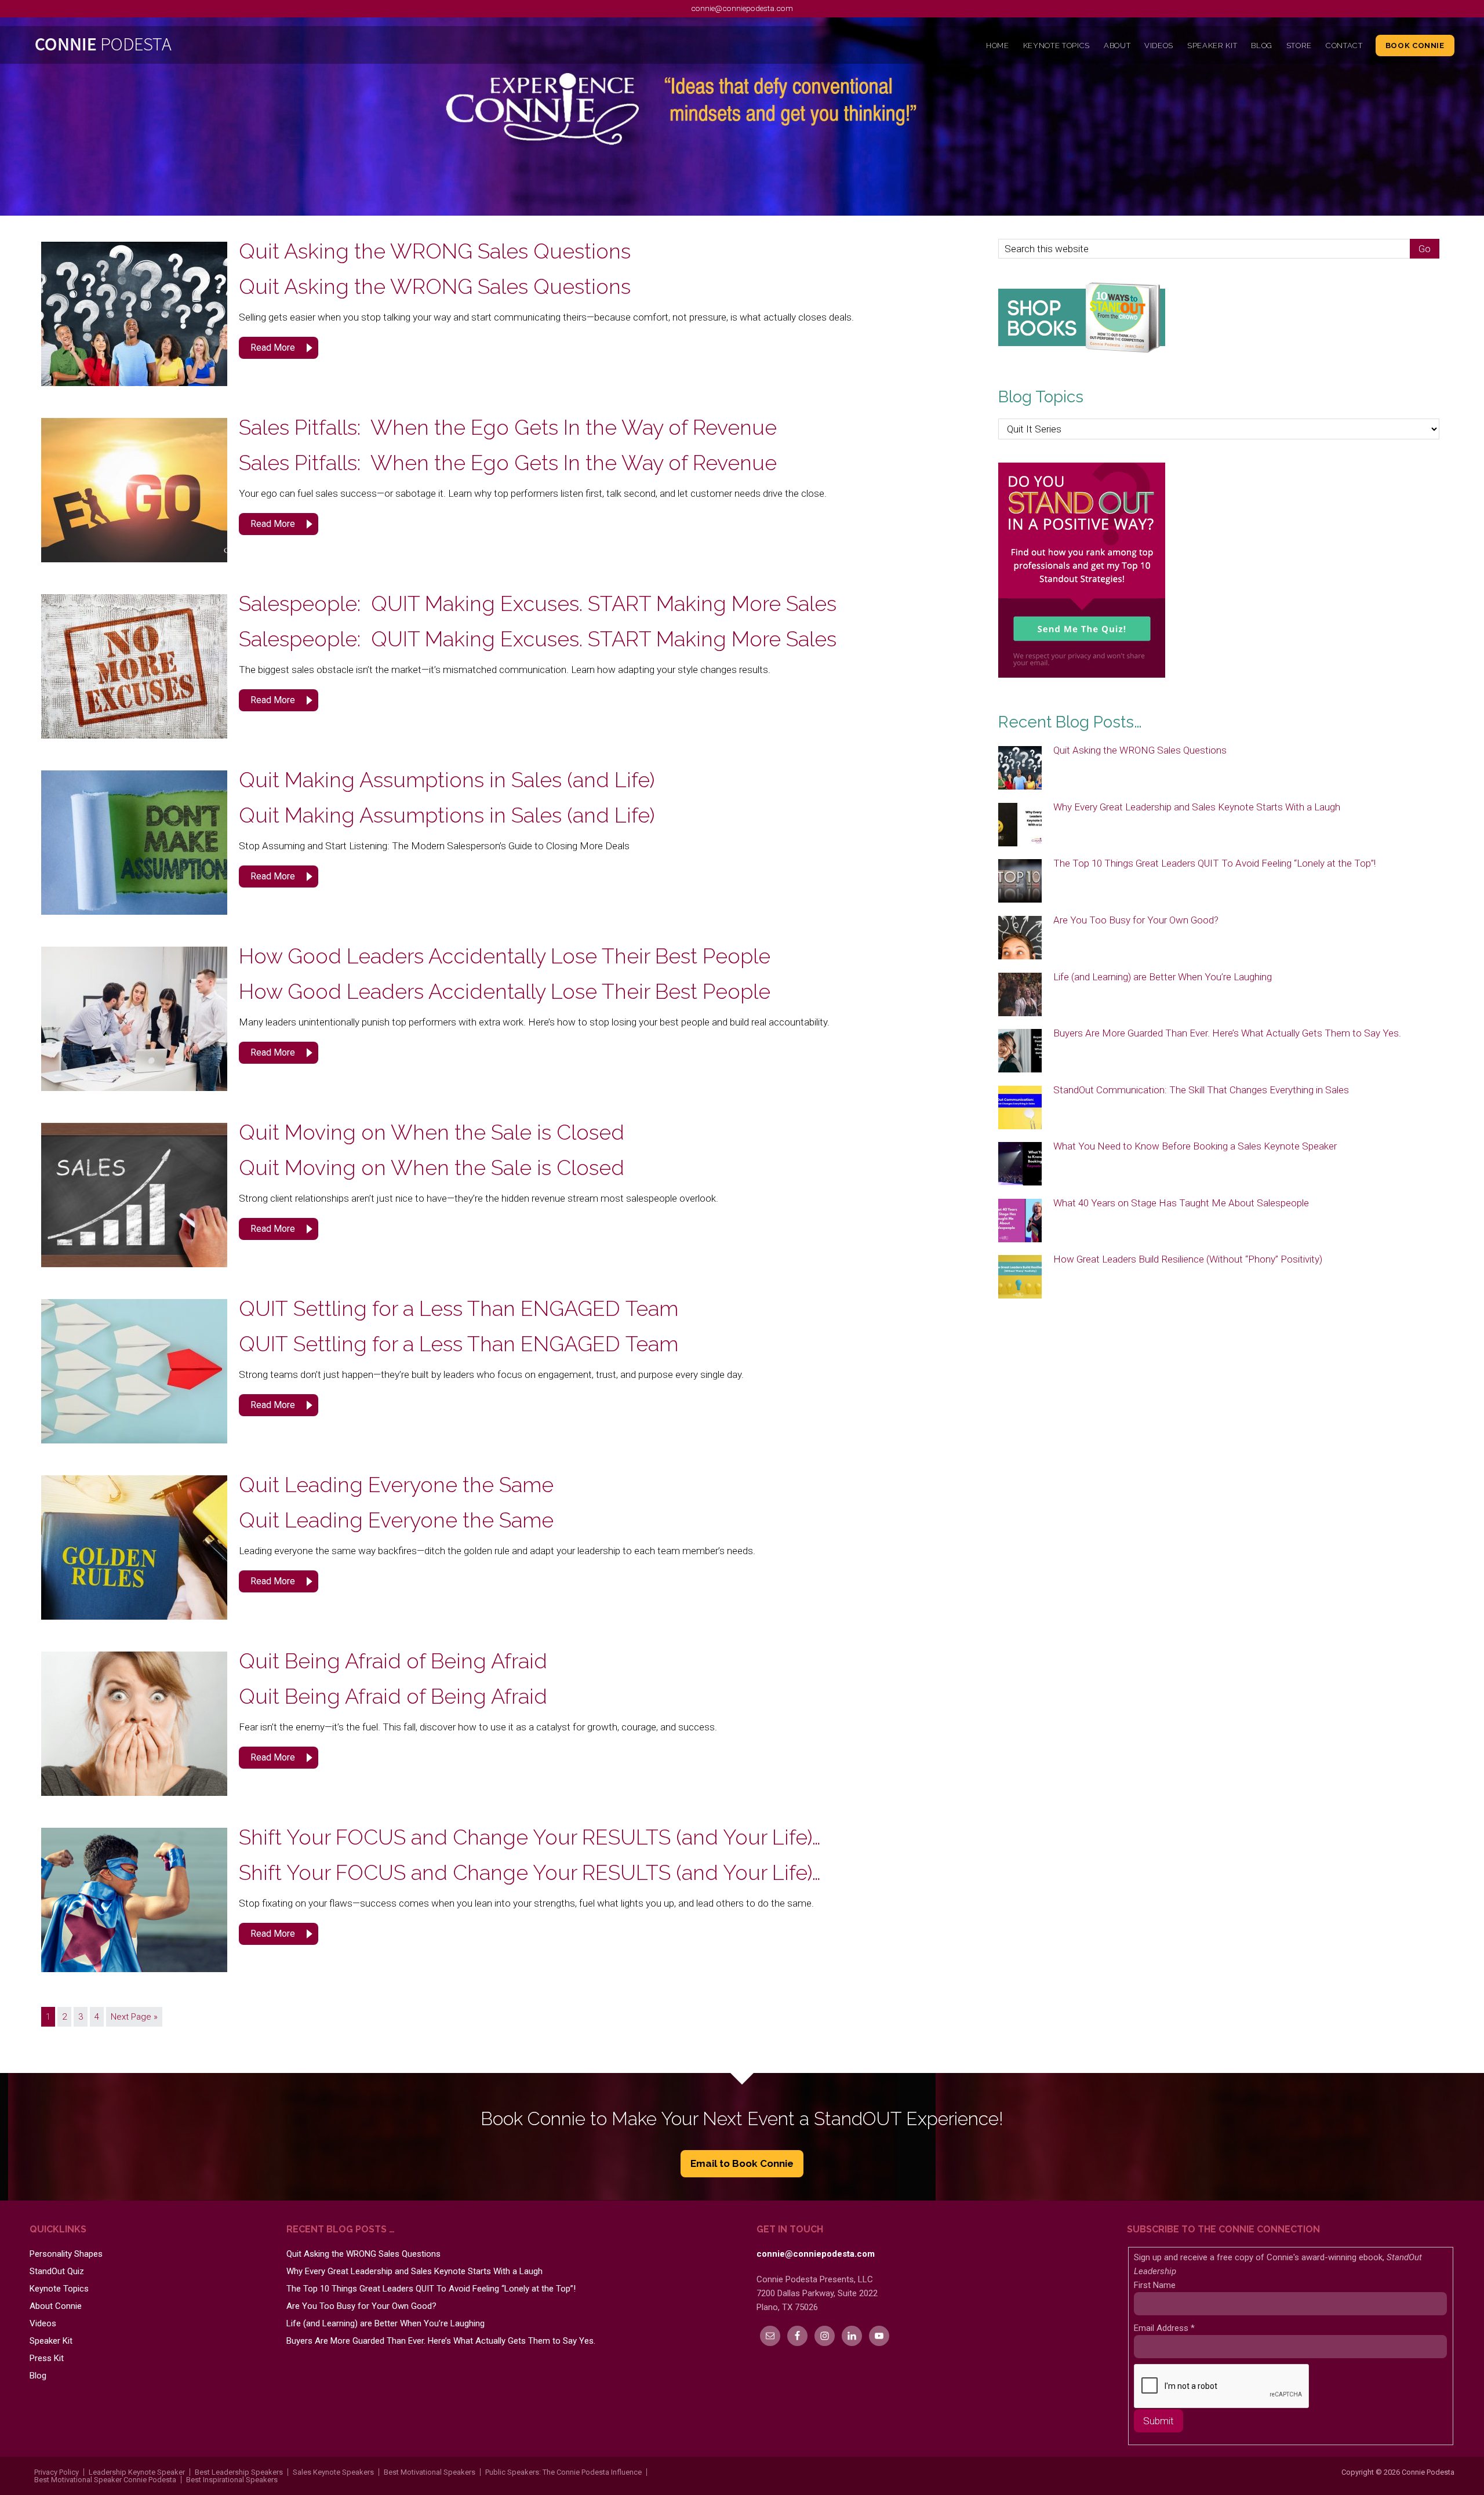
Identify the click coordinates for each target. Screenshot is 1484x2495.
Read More (273, 348)
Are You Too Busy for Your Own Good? (1136, 920)
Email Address (1164, 2328)
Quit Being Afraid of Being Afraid (393, 1661)
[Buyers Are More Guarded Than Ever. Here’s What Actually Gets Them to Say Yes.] (1020, 1052)
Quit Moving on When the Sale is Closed (432, 1132)
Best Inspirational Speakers (232, 2480)
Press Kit (47, 2358)
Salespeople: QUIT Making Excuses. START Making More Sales (556, 603)
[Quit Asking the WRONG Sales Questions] (1020, 769)
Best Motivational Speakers (430, 2472)
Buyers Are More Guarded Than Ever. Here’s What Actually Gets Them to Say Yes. (1227, 1033)
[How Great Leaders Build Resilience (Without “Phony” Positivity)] (1020, 1278)
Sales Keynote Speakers (333, 2472)
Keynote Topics (59, 2289)
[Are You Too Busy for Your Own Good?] (1020, 939)
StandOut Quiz (57, 2271)
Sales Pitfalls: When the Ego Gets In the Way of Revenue (508, 427)
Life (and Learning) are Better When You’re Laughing (1163, 977)
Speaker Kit (51, 2341)
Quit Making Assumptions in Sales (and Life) (447, 780)
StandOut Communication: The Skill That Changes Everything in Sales (1201, 1090)
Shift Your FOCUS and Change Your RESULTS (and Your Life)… (530, 1837)
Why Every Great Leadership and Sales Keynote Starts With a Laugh (1197, 807)
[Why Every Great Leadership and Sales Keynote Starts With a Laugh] (1020, 825)
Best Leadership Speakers (239, 2472)
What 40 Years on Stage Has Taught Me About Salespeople (1181, 1203)
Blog (38, 2376)
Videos (43, 2323)
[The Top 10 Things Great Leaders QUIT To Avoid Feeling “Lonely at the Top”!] (1020, 882)
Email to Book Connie (742, 2163)
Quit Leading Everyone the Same (396, 1485)
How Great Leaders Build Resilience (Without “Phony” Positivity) (1188, 1259)
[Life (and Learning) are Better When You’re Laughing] (1020, 995)
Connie (208, 47)
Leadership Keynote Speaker (137, 2472)
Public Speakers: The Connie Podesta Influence (563, 2472)
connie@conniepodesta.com (742, 8)
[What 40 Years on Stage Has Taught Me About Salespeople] (1020, 1221)
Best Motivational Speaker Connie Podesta (105, 2480)
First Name (1155, 2285)
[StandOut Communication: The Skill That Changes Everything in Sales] (1020, 1108)
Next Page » (134, 2017)
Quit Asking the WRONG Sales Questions (435, 251)
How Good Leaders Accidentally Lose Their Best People (505, 956)
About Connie (56, 2306)
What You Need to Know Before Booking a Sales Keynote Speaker (1195, 1146)
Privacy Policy (57, 2472)
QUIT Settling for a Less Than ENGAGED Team (459, 1308)
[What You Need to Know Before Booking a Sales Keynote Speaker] (1020, 1165)
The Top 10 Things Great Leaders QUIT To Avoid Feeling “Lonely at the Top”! (1214, 863)
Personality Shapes (66, 2254)
